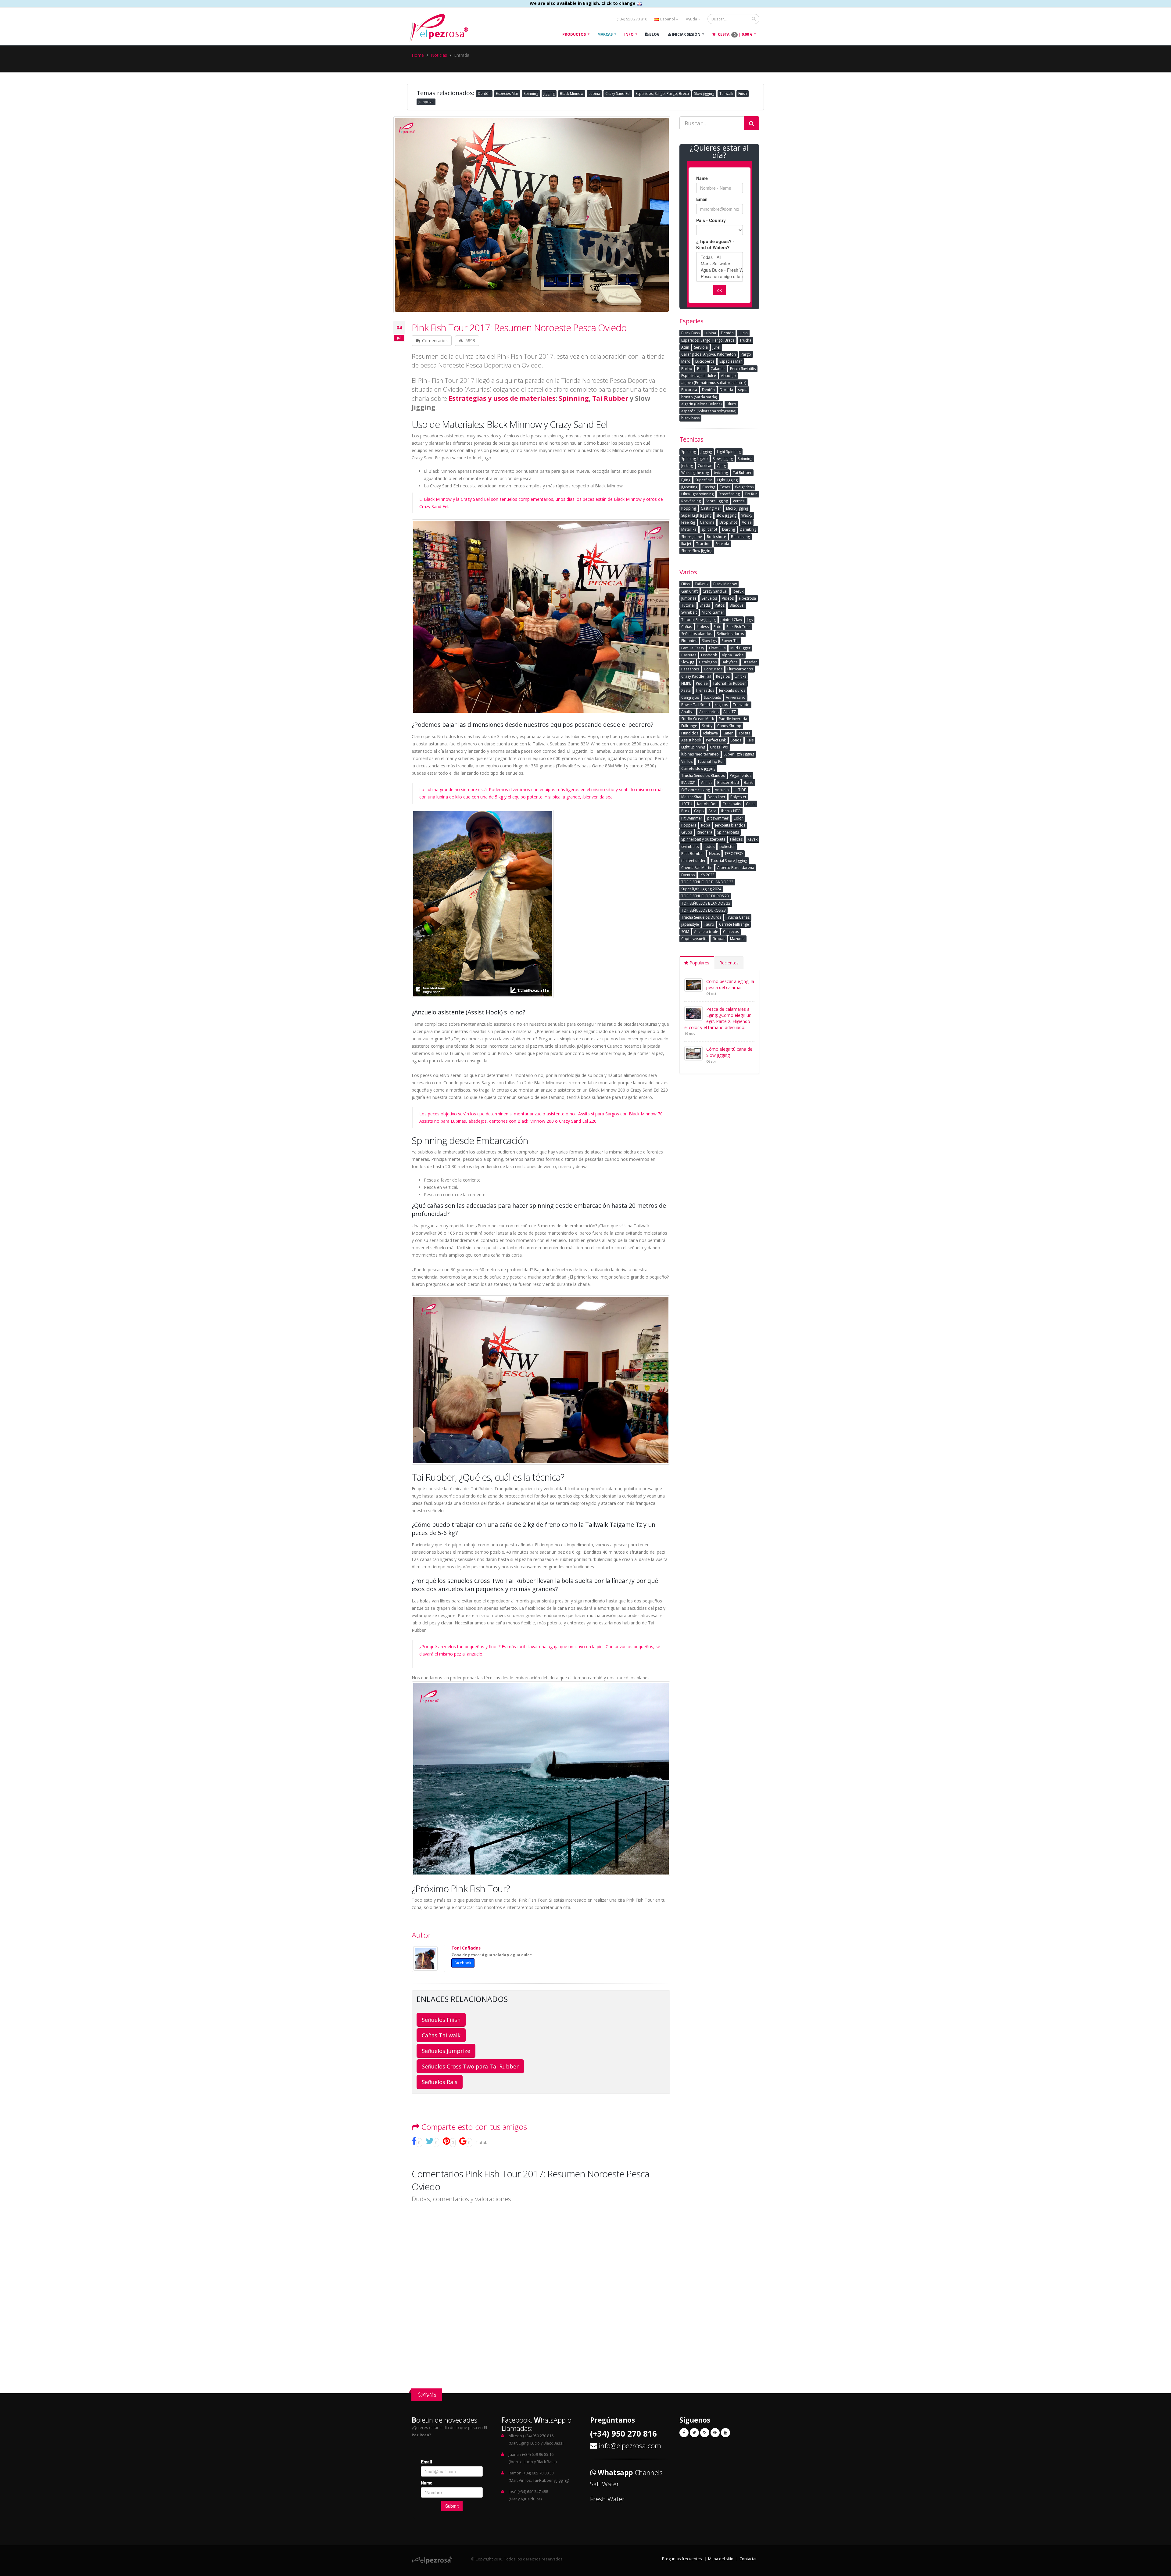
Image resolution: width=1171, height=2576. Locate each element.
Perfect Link (716, 740)
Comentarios (434, 341)
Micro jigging (737, 508)
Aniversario (736, 697)
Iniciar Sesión (686, 34)
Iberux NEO (731, 811)
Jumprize (426, 102)
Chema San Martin (697, 868)
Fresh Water (607, 2499)
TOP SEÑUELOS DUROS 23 (704, 910)
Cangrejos (690, 697)
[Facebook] (684, 2433)
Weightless (744, 487)
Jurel (716, 347)
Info (629, 34)
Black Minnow (572, 93)
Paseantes (690, 669)
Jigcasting (689, 487)
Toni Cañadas (466, 1948)
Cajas (751, 804)
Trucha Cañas (738, 917)
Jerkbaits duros (732, 690)
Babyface (730, 662)
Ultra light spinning (697, 494)
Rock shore (716, 537)
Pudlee (702, 683)
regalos (721, 705)
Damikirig (748, 529)
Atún (685, 347)
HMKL (686, 683)
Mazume (737, 939)
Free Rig (688, 522)
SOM (685, 932)
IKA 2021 (689, 782)
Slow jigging (704, 93)
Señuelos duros (730, 634)
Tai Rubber (610, 398)
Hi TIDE (740, 790)
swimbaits (690, 847)
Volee (747, 522)
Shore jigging (717, 501)
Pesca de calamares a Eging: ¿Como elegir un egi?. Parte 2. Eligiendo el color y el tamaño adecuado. (718, 1018)
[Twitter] (694, 2433)
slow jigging (726, 515)
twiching (721, 473)
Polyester (738, 797)
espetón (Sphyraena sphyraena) (709, 411)
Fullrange (689, 726)
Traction (703, 544)
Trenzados (705, 690)
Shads (705, 605)
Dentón (708, 390)
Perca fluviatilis (743, 369)
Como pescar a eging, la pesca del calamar (730, 984)
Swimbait (689, 612)
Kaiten (728, 733)
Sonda (736, 740)
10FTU (687, 804)
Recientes (729, 963)
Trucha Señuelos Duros (701, 917)
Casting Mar (711, 508)
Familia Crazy (693, 648)
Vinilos (687, 761)
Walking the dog (695, 473)
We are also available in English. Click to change (583, 3)
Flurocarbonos (740, 669)
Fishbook (709, 655)
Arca (712, 811)
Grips (699, 811)
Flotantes (689, 641)
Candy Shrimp (729, 726)
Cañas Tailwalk (441, 2035)
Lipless (703, 627)
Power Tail (731, 641)
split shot (709, 529)
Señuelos (709, 598)
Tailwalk (726, 93)
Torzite (744, 733)
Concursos (713, 669)
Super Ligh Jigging (696, 515)
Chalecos (731, 932)
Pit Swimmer (692, 818)
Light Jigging (727, 480)
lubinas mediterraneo (700, 754)
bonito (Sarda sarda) (699, 397)
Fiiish (743, 93)
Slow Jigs (709, 641)
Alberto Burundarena (736, 868)
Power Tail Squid (696, 705)
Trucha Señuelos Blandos (703, 775)
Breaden (750, 662)
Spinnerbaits (728, 832)
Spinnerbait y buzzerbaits (703, 839)
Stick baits (712, 697)
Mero (686, 361)
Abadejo (728, 376)
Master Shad (692, 797)
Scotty (707, 726)
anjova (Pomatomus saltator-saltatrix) (714, 383)
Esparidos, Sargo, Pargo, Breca (662, 93)
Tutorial (688, 605)
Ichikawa (711, 733)
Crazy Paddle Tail (696, 676)
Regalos (723, 676)
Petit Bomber (693, 854)
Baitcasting (740, 537)
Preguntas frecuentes (682, 2559)
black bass (690, 418)
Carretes (689, 655)
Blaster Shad (728, 782)
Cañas (687, 627)
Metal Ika (689, 529)
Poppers (689, 825)
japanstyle (690, 924)
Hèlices (736, 839)
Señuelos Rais (440, 2082)
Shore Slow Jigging (697, 551)
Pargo (746, 354)
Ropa (706, 825)
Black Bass (690, 333)
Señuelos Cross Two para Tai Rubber (470, 2066)
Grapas (719, 939)
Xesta (686, 690)
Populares (699, 963)
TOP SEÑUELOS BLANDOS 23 (706, 903)
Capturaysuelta (694, 939)
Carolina (707, 522)
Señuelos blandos (697, 634)
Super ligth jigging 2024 (701, 889)
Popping (689, 508)
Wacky (747, 515)
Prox (685, 811)
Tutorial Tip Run (711, 761)
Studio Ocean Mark (698, 719)
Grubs (687, 832)
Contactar (748, 2559)
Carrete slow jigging (698, 768)
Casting (709, 487)
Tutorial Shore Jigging (729, 861)
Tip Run (751, 494)
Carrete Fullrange (734, 924)
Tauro (709, 924)
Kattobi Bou (707, 804)
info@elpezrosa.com (630, 2446)
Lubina (594, 93)
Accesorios (709, 712)
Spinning (531, 93)
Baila (701, 369)
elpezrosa (747, 598)
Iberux (738, 591)
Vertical (739, 501)
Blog (654, 34)
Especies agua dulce (699, 376)
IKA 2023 (707, 875)
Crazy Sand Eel (618, 93)
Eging (686, 480)
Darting (729, 529)
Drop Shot (728, 522)
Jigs (750, 620)
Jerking (687, 466)
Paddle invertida (733, 719)
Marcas (605, 34)
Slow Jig (688, 662)
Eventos (688, 875)
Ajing (722, 466)
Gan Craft (689, 591)
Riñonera (705, 832)
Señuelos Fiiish (441, 2020)
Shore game (692, 537)
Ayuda (692, 19)
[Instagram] (705, 2433)
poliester (727, 847)
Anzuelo (722, 790)
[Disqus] (541, 2286)
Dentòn (484, 93)
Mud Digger (740, 648)
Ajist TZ (730, 712)
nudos (709, 847)
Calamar (718, 369)
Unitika (741, 676)
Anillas (707, 782)
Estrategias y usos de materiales (501, 398)
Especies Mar (507, 93)
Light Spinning (729, 452)
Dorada (726, 390)
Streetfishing (729, 494)
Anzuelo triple (706, 932)
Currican (705, 466)
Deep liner (716, 797)
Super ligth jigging (739, 754)
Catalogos (708, 662)
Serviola (701, 347)
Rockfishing (691, 501)
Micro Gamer (713, 612)
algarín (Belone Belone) (701, 404)
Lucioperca (705, 361)
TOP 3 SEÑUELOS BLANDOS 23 (707, 882)
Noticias (439, 55)
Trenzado (741, 705)
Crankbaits (732, 804)
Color (738, 818)
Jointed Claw (731, 620)
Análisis (688, 712)
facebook (463, 1963)
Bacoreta (689, 390)
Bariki (749, 782)
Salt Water (605, 2484)
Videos (728, 598)
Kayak (752, 839)
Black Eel (737, 605)
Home (418, 55)
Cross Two (719, 747)
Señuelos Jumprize (446, 2051)
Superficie (704, 480)
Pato (718, 627)
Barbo (687, 369)
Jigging (549, 93)
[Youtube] (725, 2433)
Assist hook (691, 740)
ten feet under (693, 861)
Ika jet (686, 544)
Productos (574, 34)
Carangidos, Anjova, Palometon (709, 354)
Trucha (745, 340)
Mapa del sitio (721, 2559)
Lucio (743, 333)
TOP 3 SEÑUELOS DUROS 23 (705, 896)
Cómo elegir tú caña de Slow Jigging (729, 1052)
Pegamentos (741, 775)
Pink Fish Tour (738, 627)
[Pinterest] (715, 2433)
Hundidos (690, 733)
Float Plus (717, 648)
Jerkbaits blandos (730, 825)
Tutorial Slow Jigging (698, 620)
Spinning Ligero (695, 459)
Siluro (731, 404)
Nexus (714, 854)
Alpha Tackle (733, 655)
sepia (743, 390)
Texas (725, 487)
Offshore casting (696, 790)
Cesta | (735, 34)
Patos (720, 605)
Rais (750, 740)
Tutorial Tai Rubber (729, 683)
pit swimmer (718, 818)
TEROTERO (734, 854)
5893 (470, 341)
